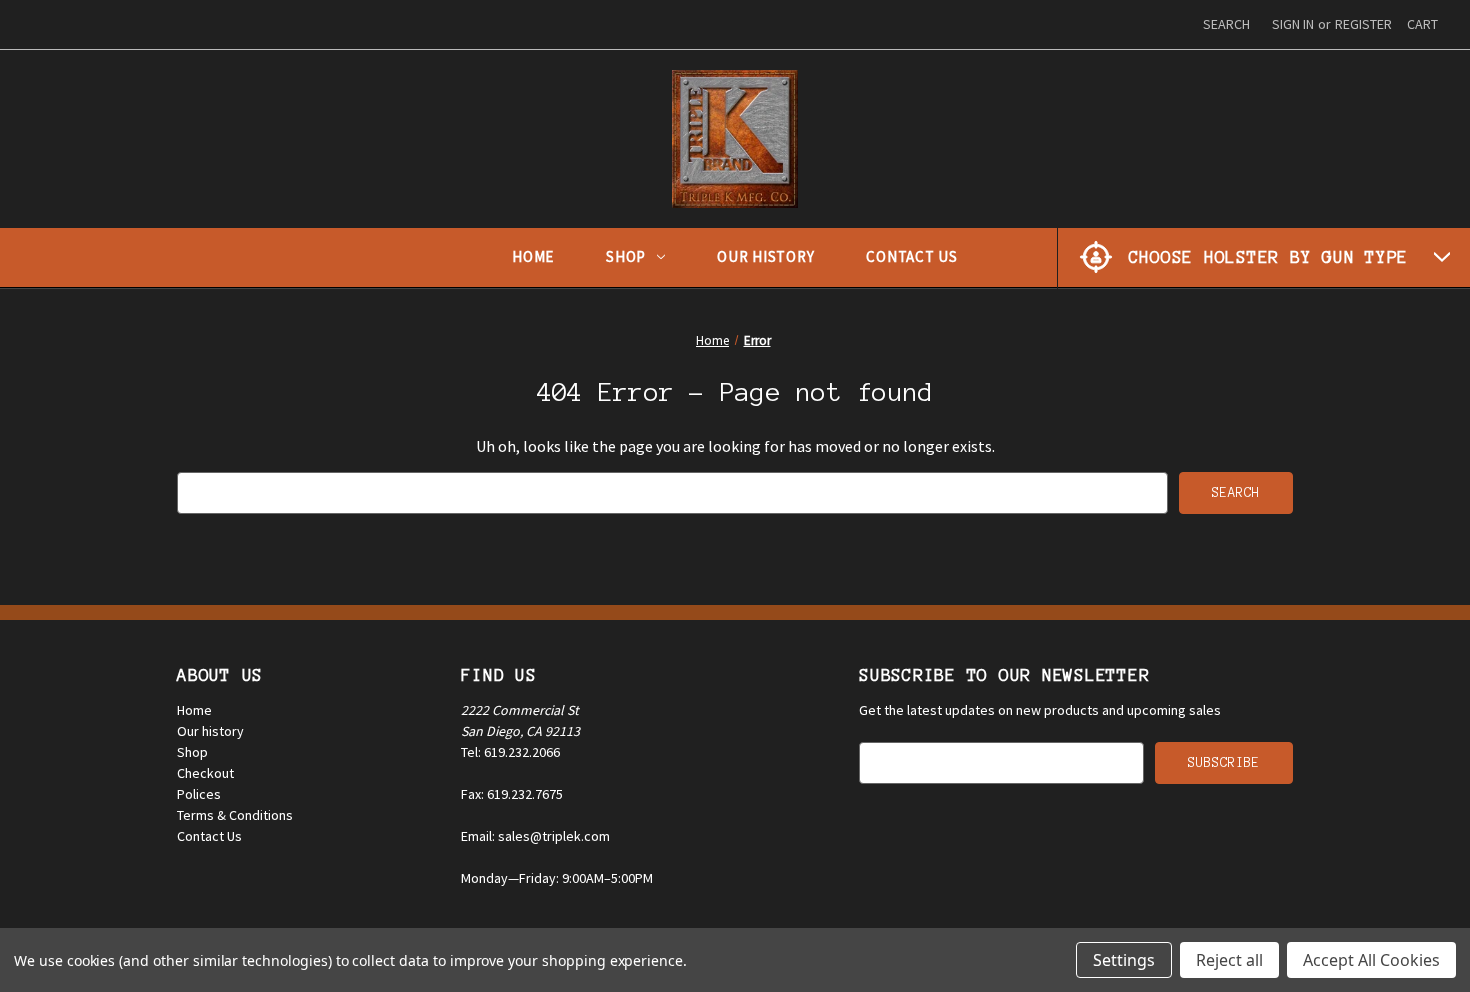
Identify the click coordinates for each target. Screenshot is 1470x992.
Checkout (205, 773)
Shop (626, 256)
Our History (765, 256)
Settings (1124, 960)
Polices (199, 794)
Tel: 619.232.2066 (510, 752)
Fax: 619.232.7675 (512, 794)
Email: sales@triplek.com (535, 836)
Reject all (1229, 960)
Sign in (1293, 24)
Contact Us (912, 256)
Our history (210, 731)
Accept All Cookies (1371, 960)
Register (1363, 24)
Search (1226, 24)
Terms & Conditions (235, 815)
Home (533, 256)
